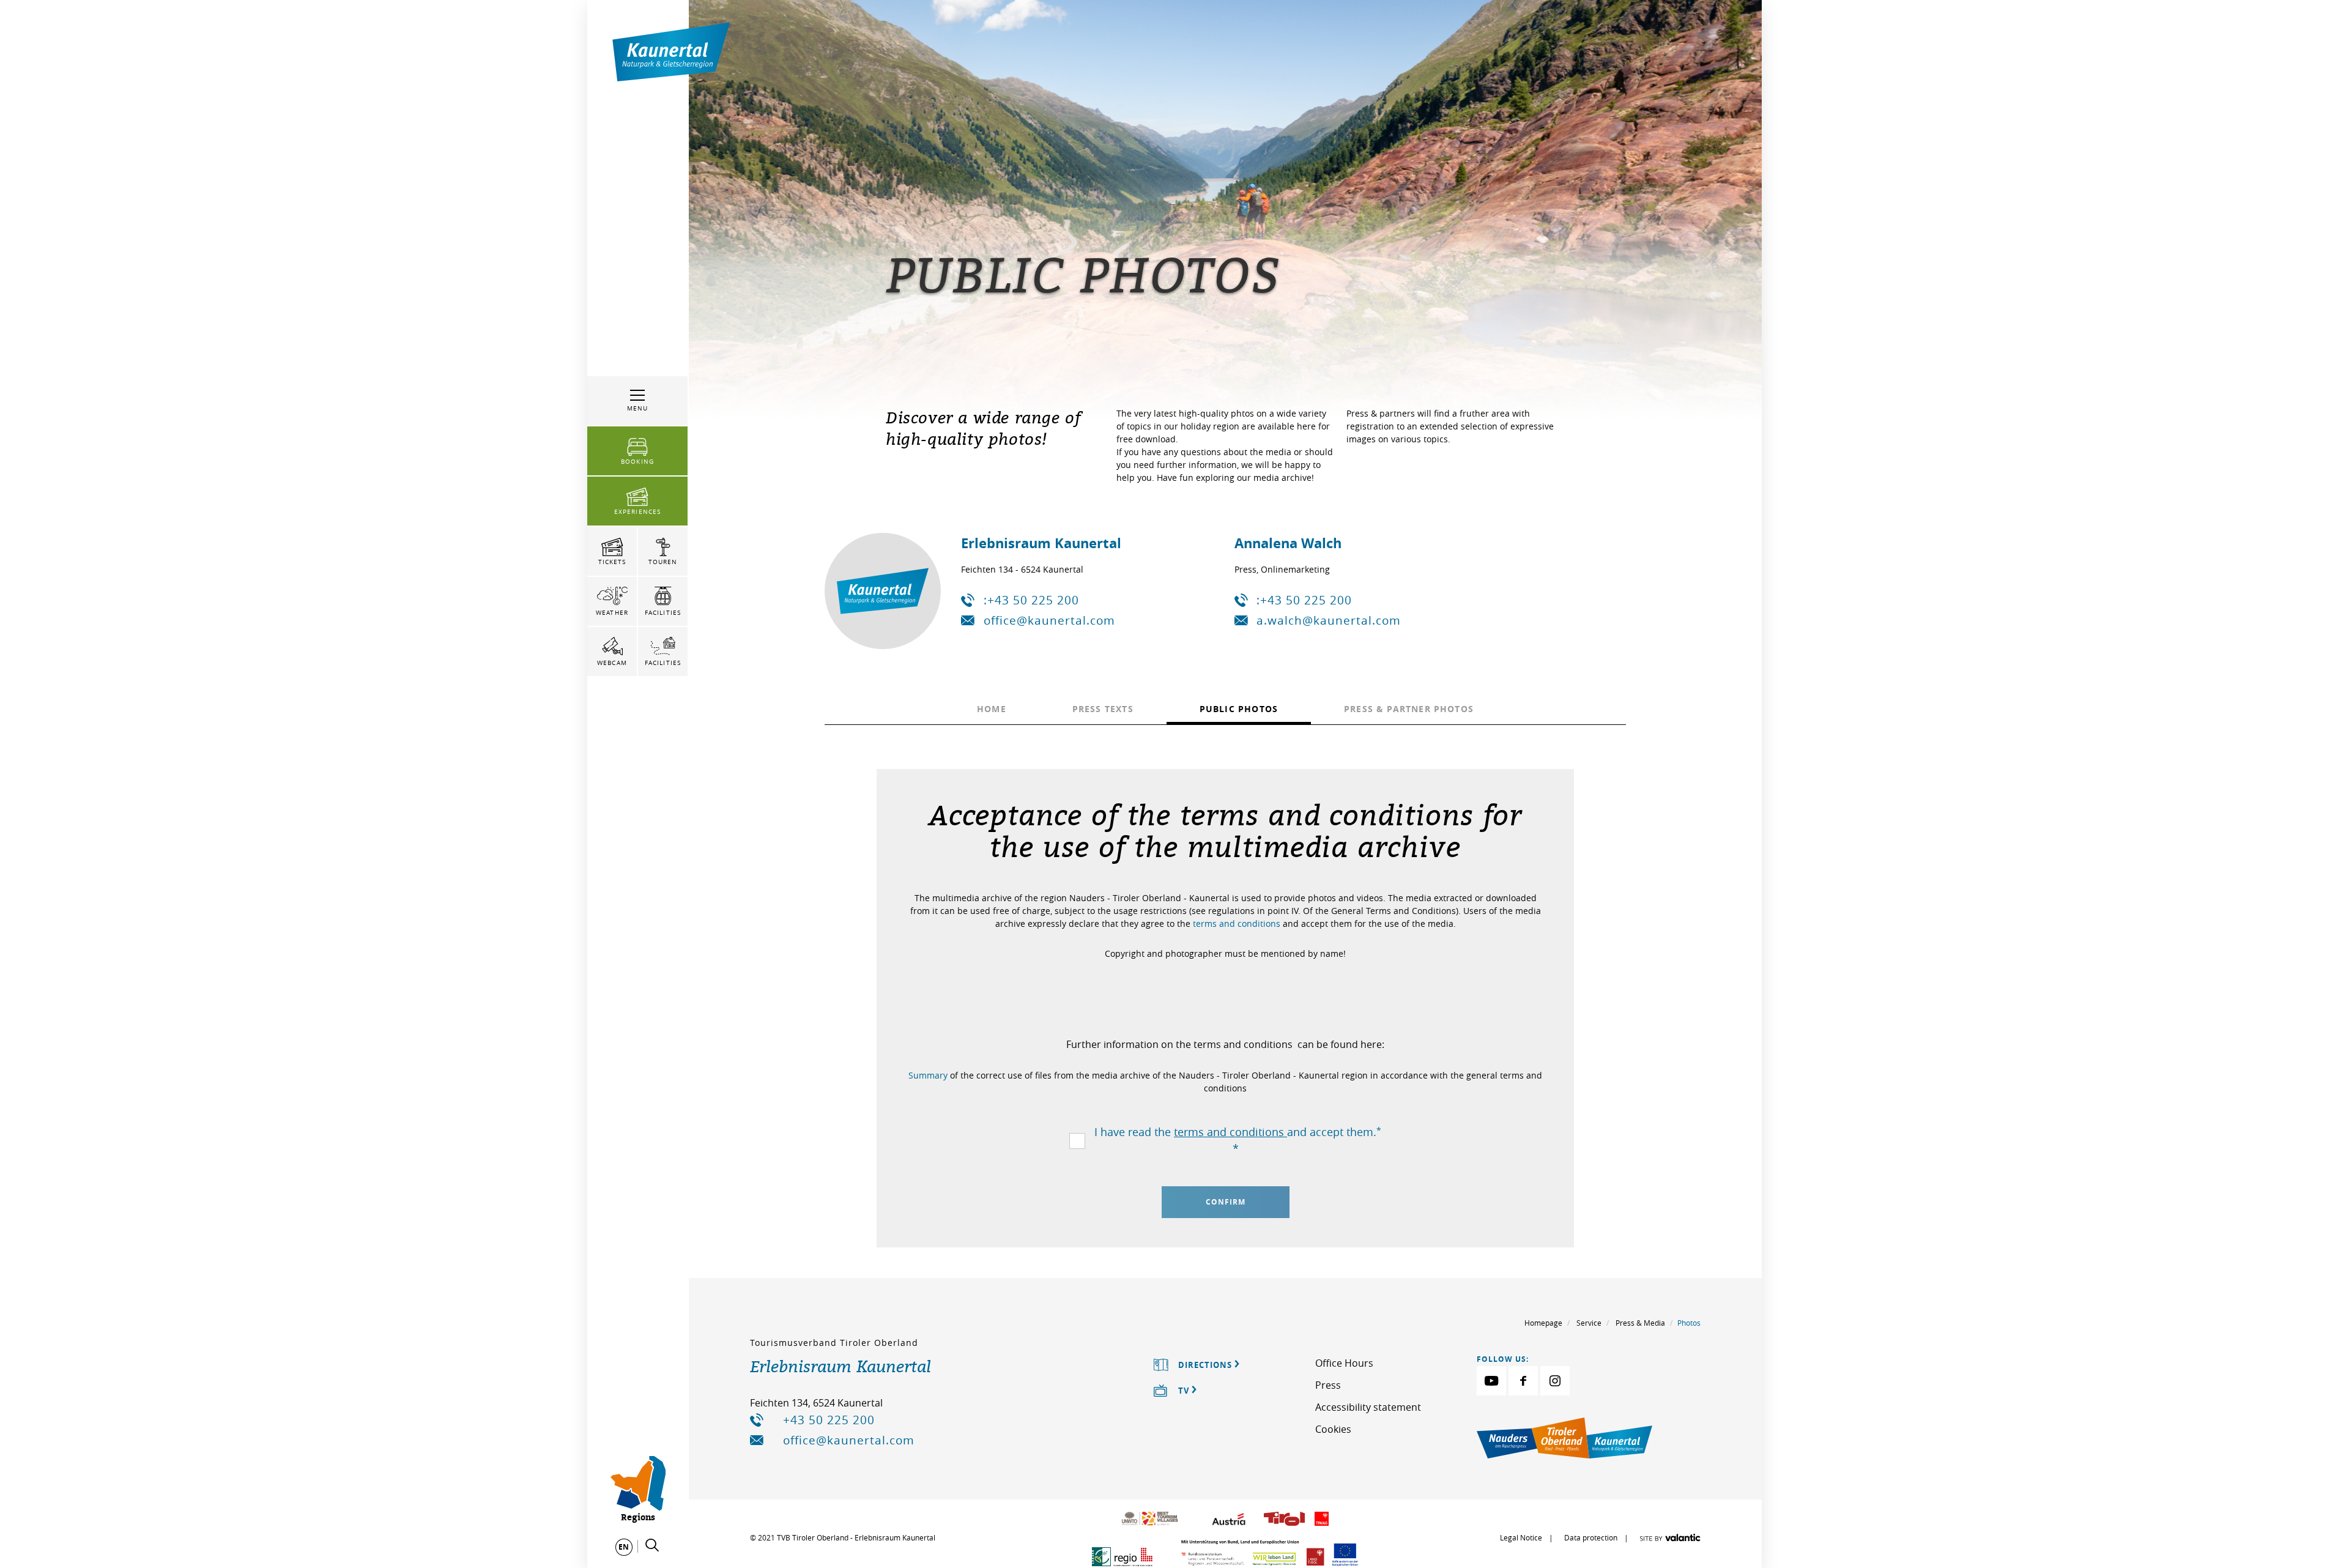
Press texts (1103, 709)
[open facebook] (1523, 1381)
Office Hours (1344, 1363)
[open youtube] (1491, 1381)
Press (1328, 1385)
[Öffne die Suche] (652, 1545)
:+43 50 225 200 (1031, 600)
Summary (929, 1075)
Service (1589, 1323)
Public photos (1239, 709)
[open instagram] (1555, 1381)
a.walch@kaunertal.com (1329, 620)
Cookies (1333, 1429)
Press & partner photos (1409, 709)
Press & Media (1640, 1323)
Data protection (1591, 1537)
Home (992, 709)
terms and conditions (1237, 923)
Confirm (1226, 1202)
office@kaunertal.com (1049, 620)
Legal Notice (1521, 1537)
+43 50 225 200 (829, 1420)
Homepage (1543, 1323)
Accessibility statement (1368, 1407)
